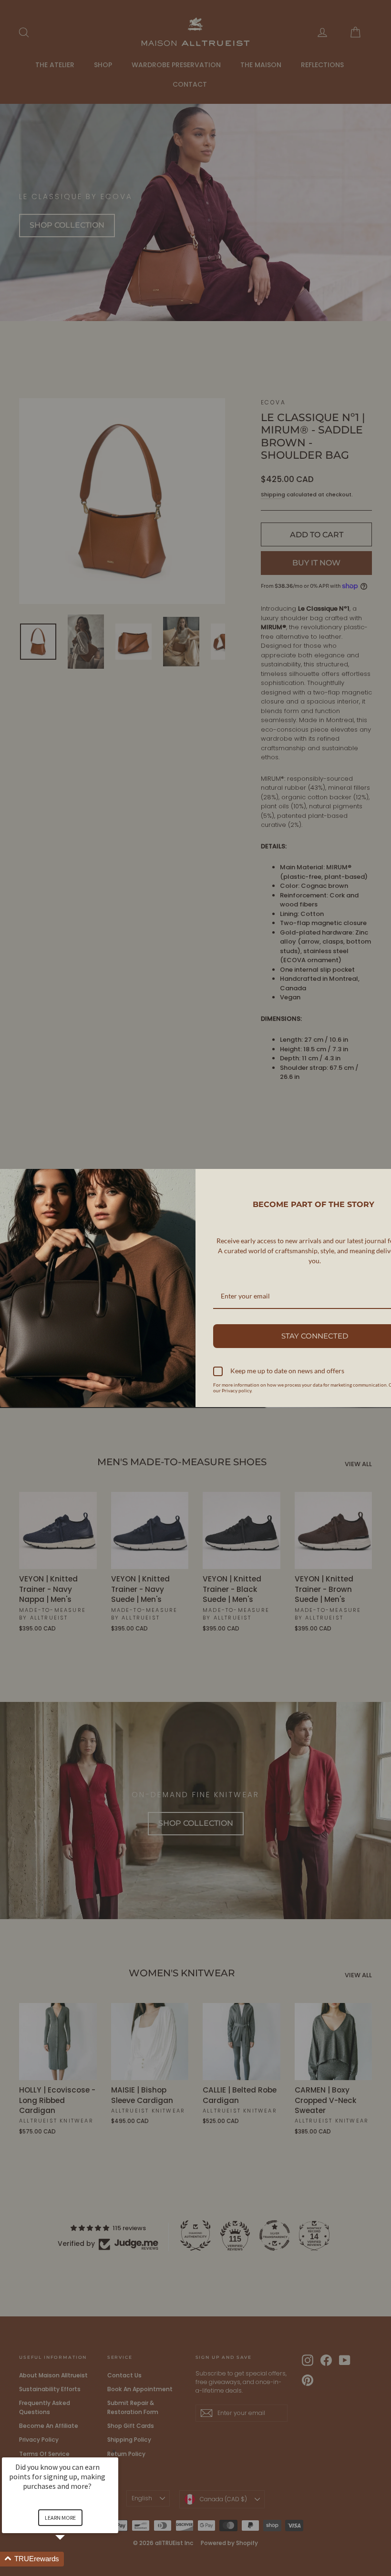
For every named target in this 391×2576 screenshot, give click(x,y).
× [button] (114, 2451)
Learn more (60, 2518)
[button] (72, 2559)
